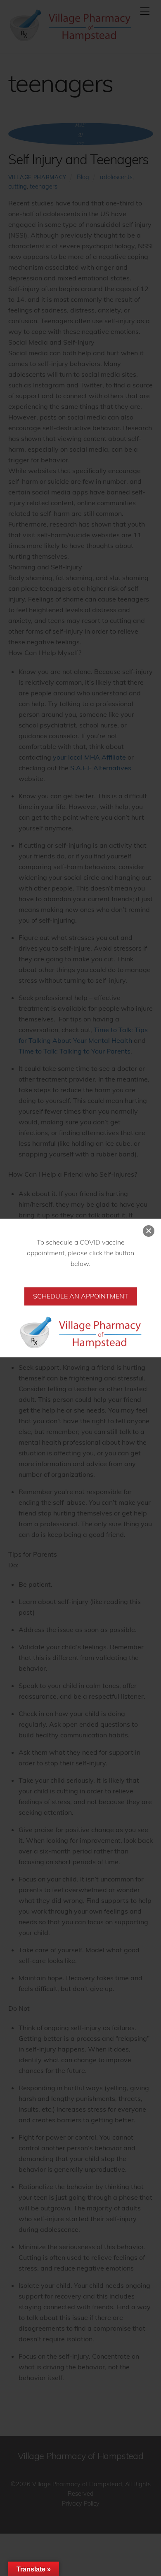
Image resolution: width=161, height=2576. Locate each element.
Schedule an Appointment (81, 1296)
